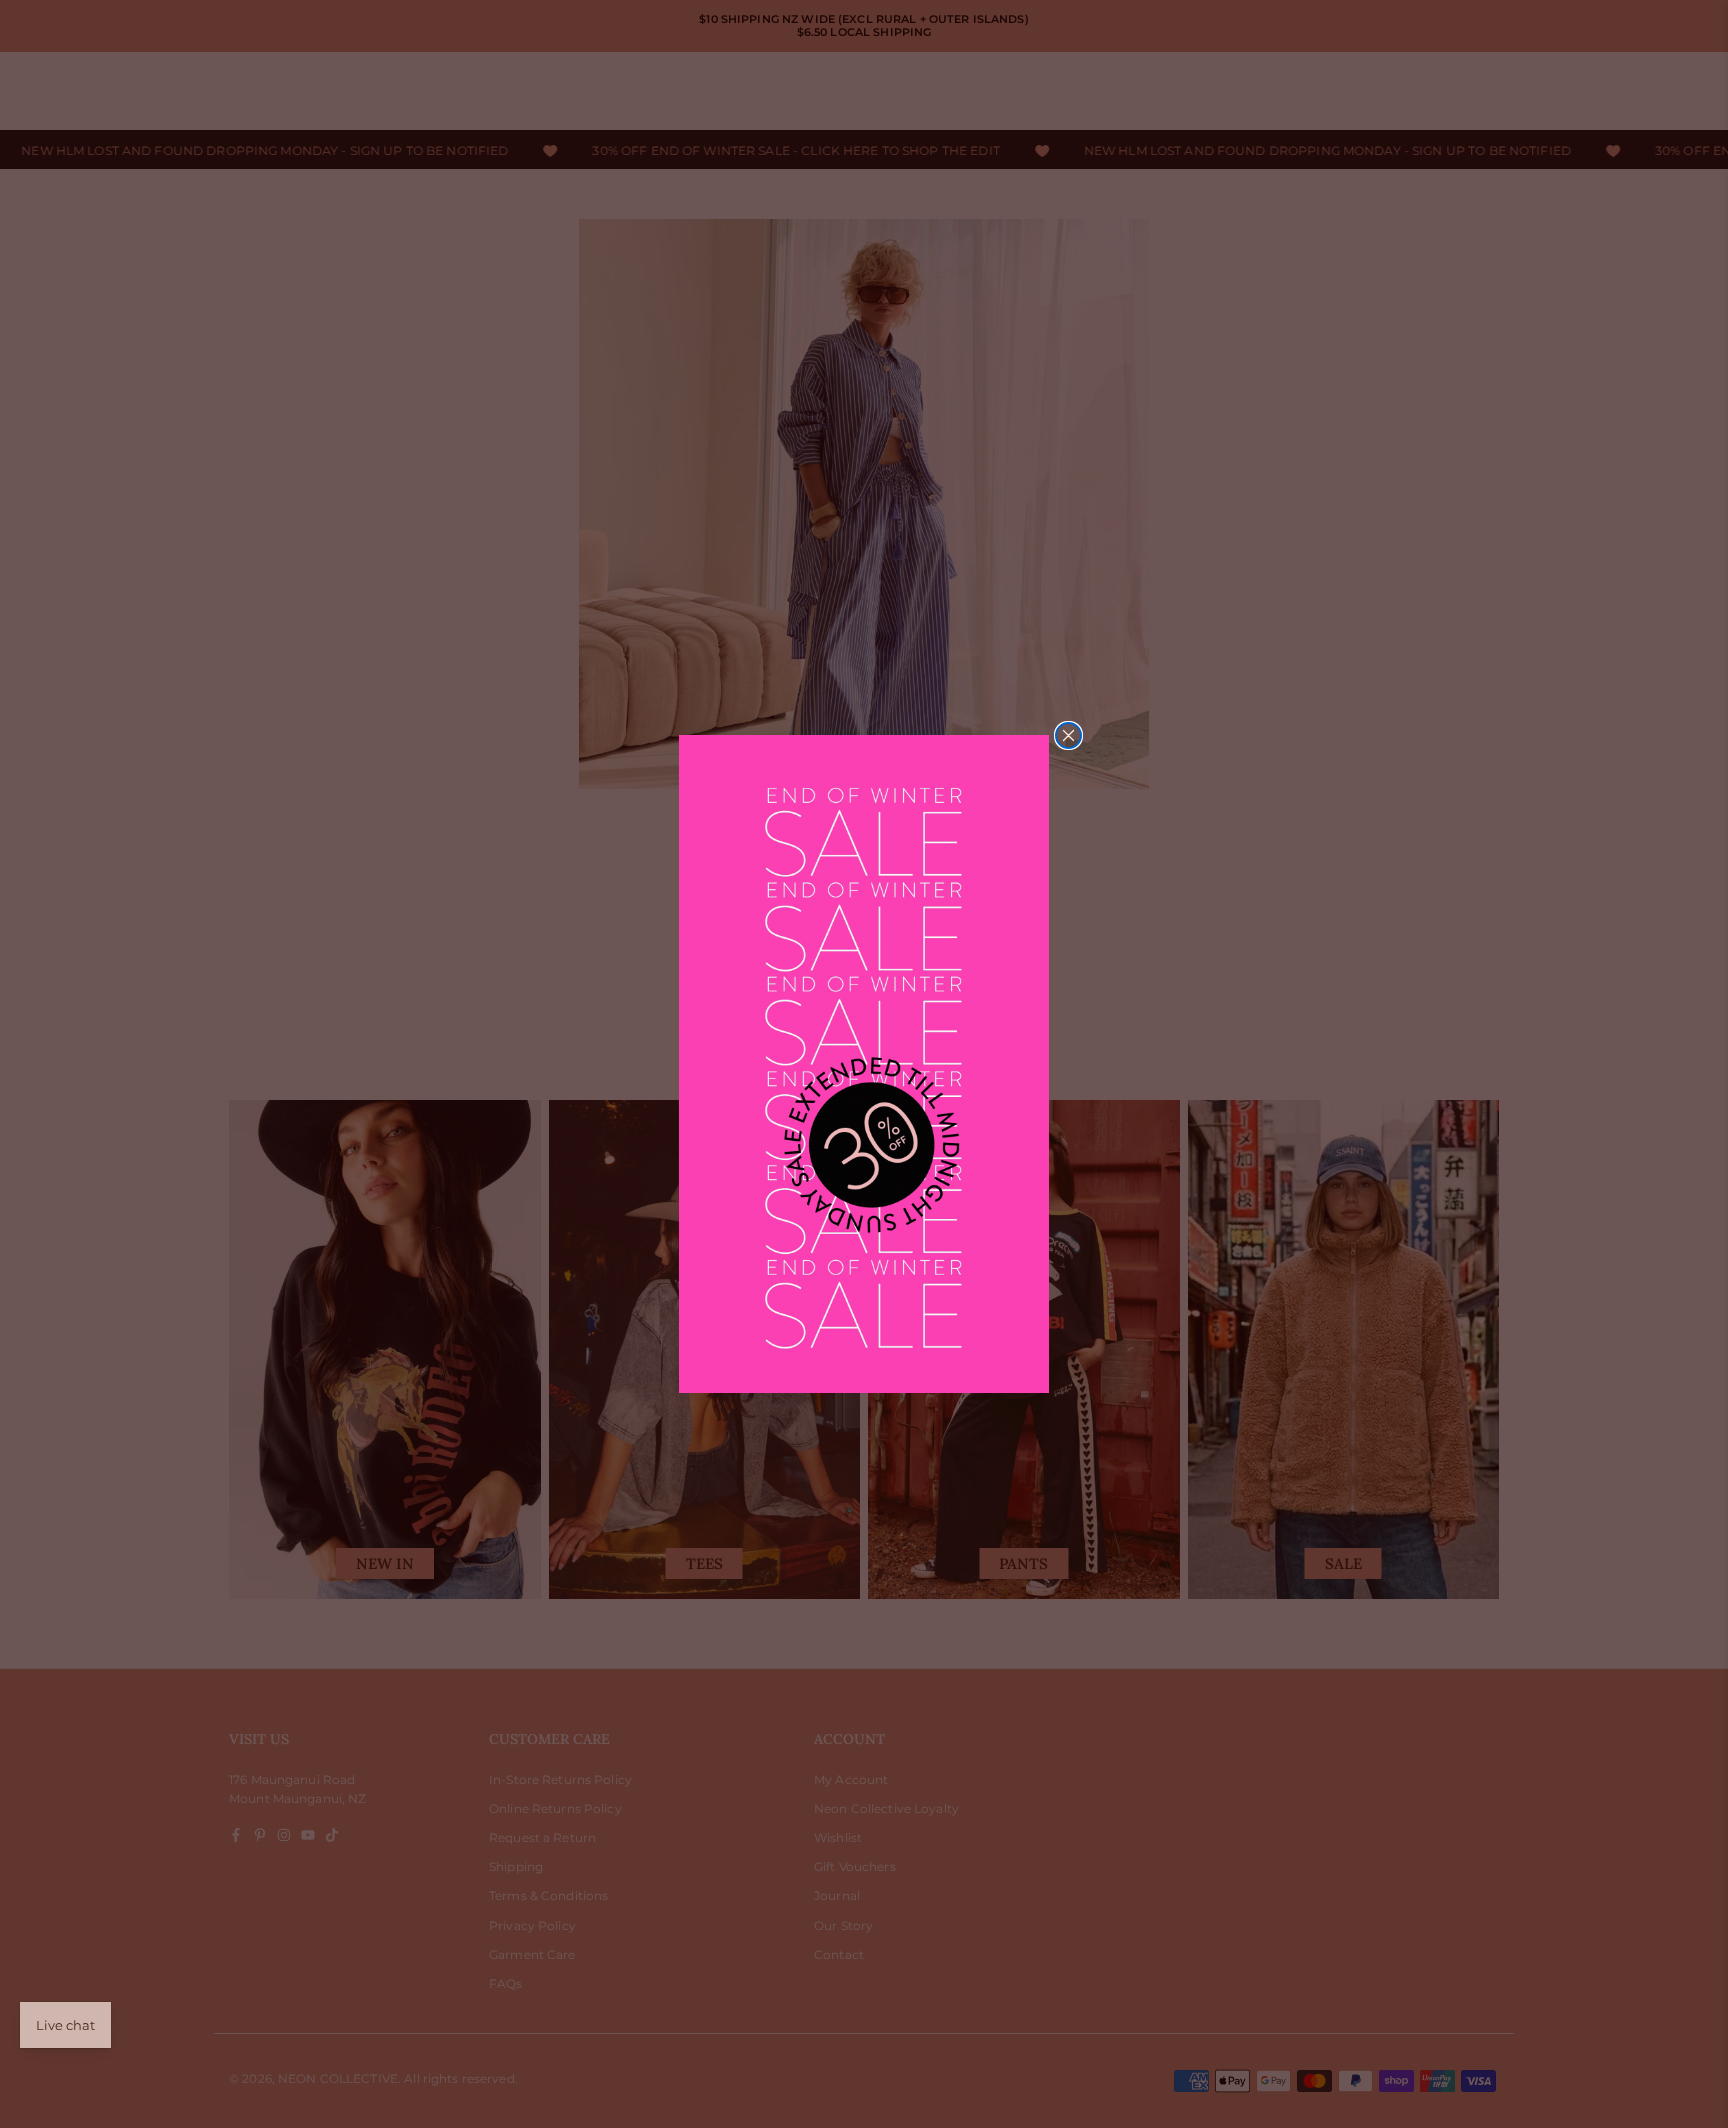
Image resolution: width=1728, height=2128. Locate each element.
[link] (864, 1064)
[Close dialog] (1068, 735)
